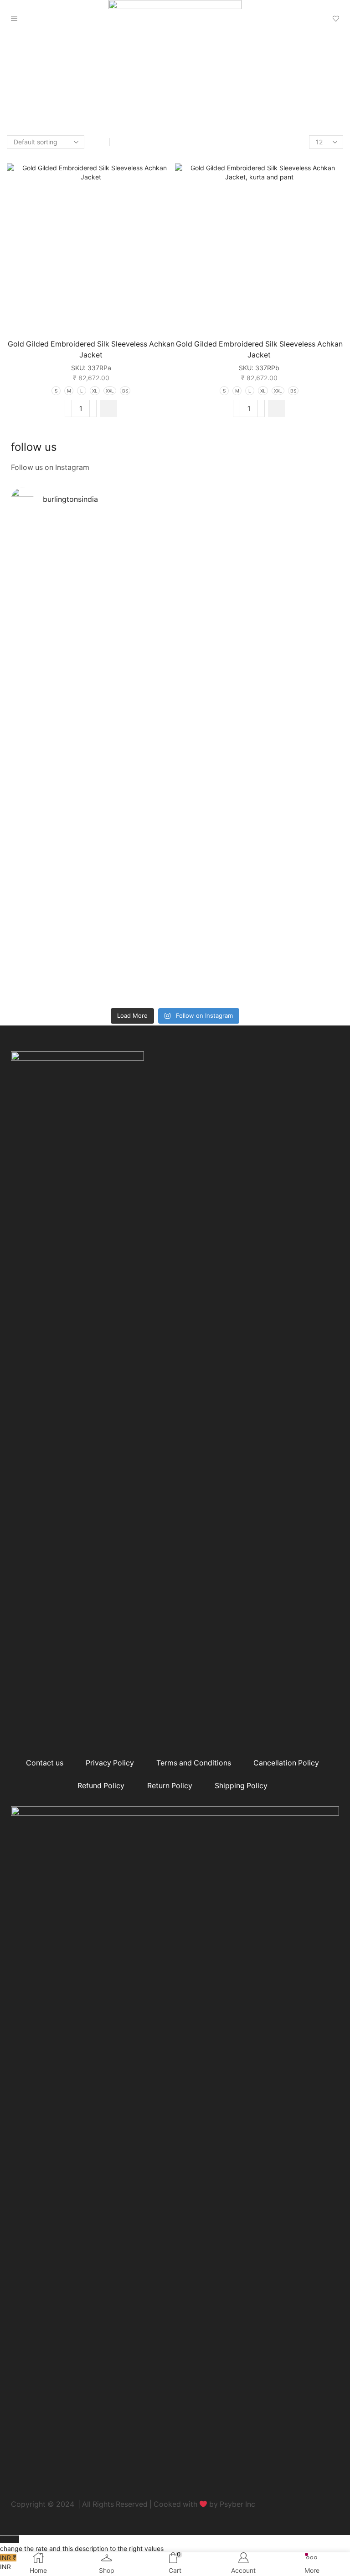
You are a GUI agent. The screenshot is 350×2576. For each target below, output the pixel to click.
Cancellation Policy (286, 1763)
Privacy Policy (110, 1763)
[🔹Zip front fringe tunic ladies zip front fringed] (257, 562)
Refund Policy (101, 1786)
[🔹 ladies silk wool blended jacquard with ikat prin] (257, 789)
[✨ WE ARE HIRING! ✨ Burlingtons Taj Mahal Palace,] (93, 655)
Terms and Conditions (194, 1763)
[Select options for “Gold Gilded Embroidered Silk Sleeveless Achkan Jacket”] (108, 408)
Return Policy (170, 1786)
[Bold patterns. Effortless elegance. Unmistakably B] (257, 673)
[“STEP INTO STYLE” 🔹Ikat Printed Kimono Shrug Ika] (93, 923)
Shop (44, 87)
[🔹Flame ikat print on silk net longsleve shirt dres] (257, 900)
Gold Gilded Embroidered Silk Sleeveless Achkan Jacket (91, 349)
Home (20, 87)
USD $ (82, 2544)
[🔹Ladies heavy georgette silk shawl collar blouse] (93, 567)
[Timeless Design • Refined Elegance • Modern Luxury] (93, 785)
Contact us (45, 1763)
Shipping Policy (241, 1786)
